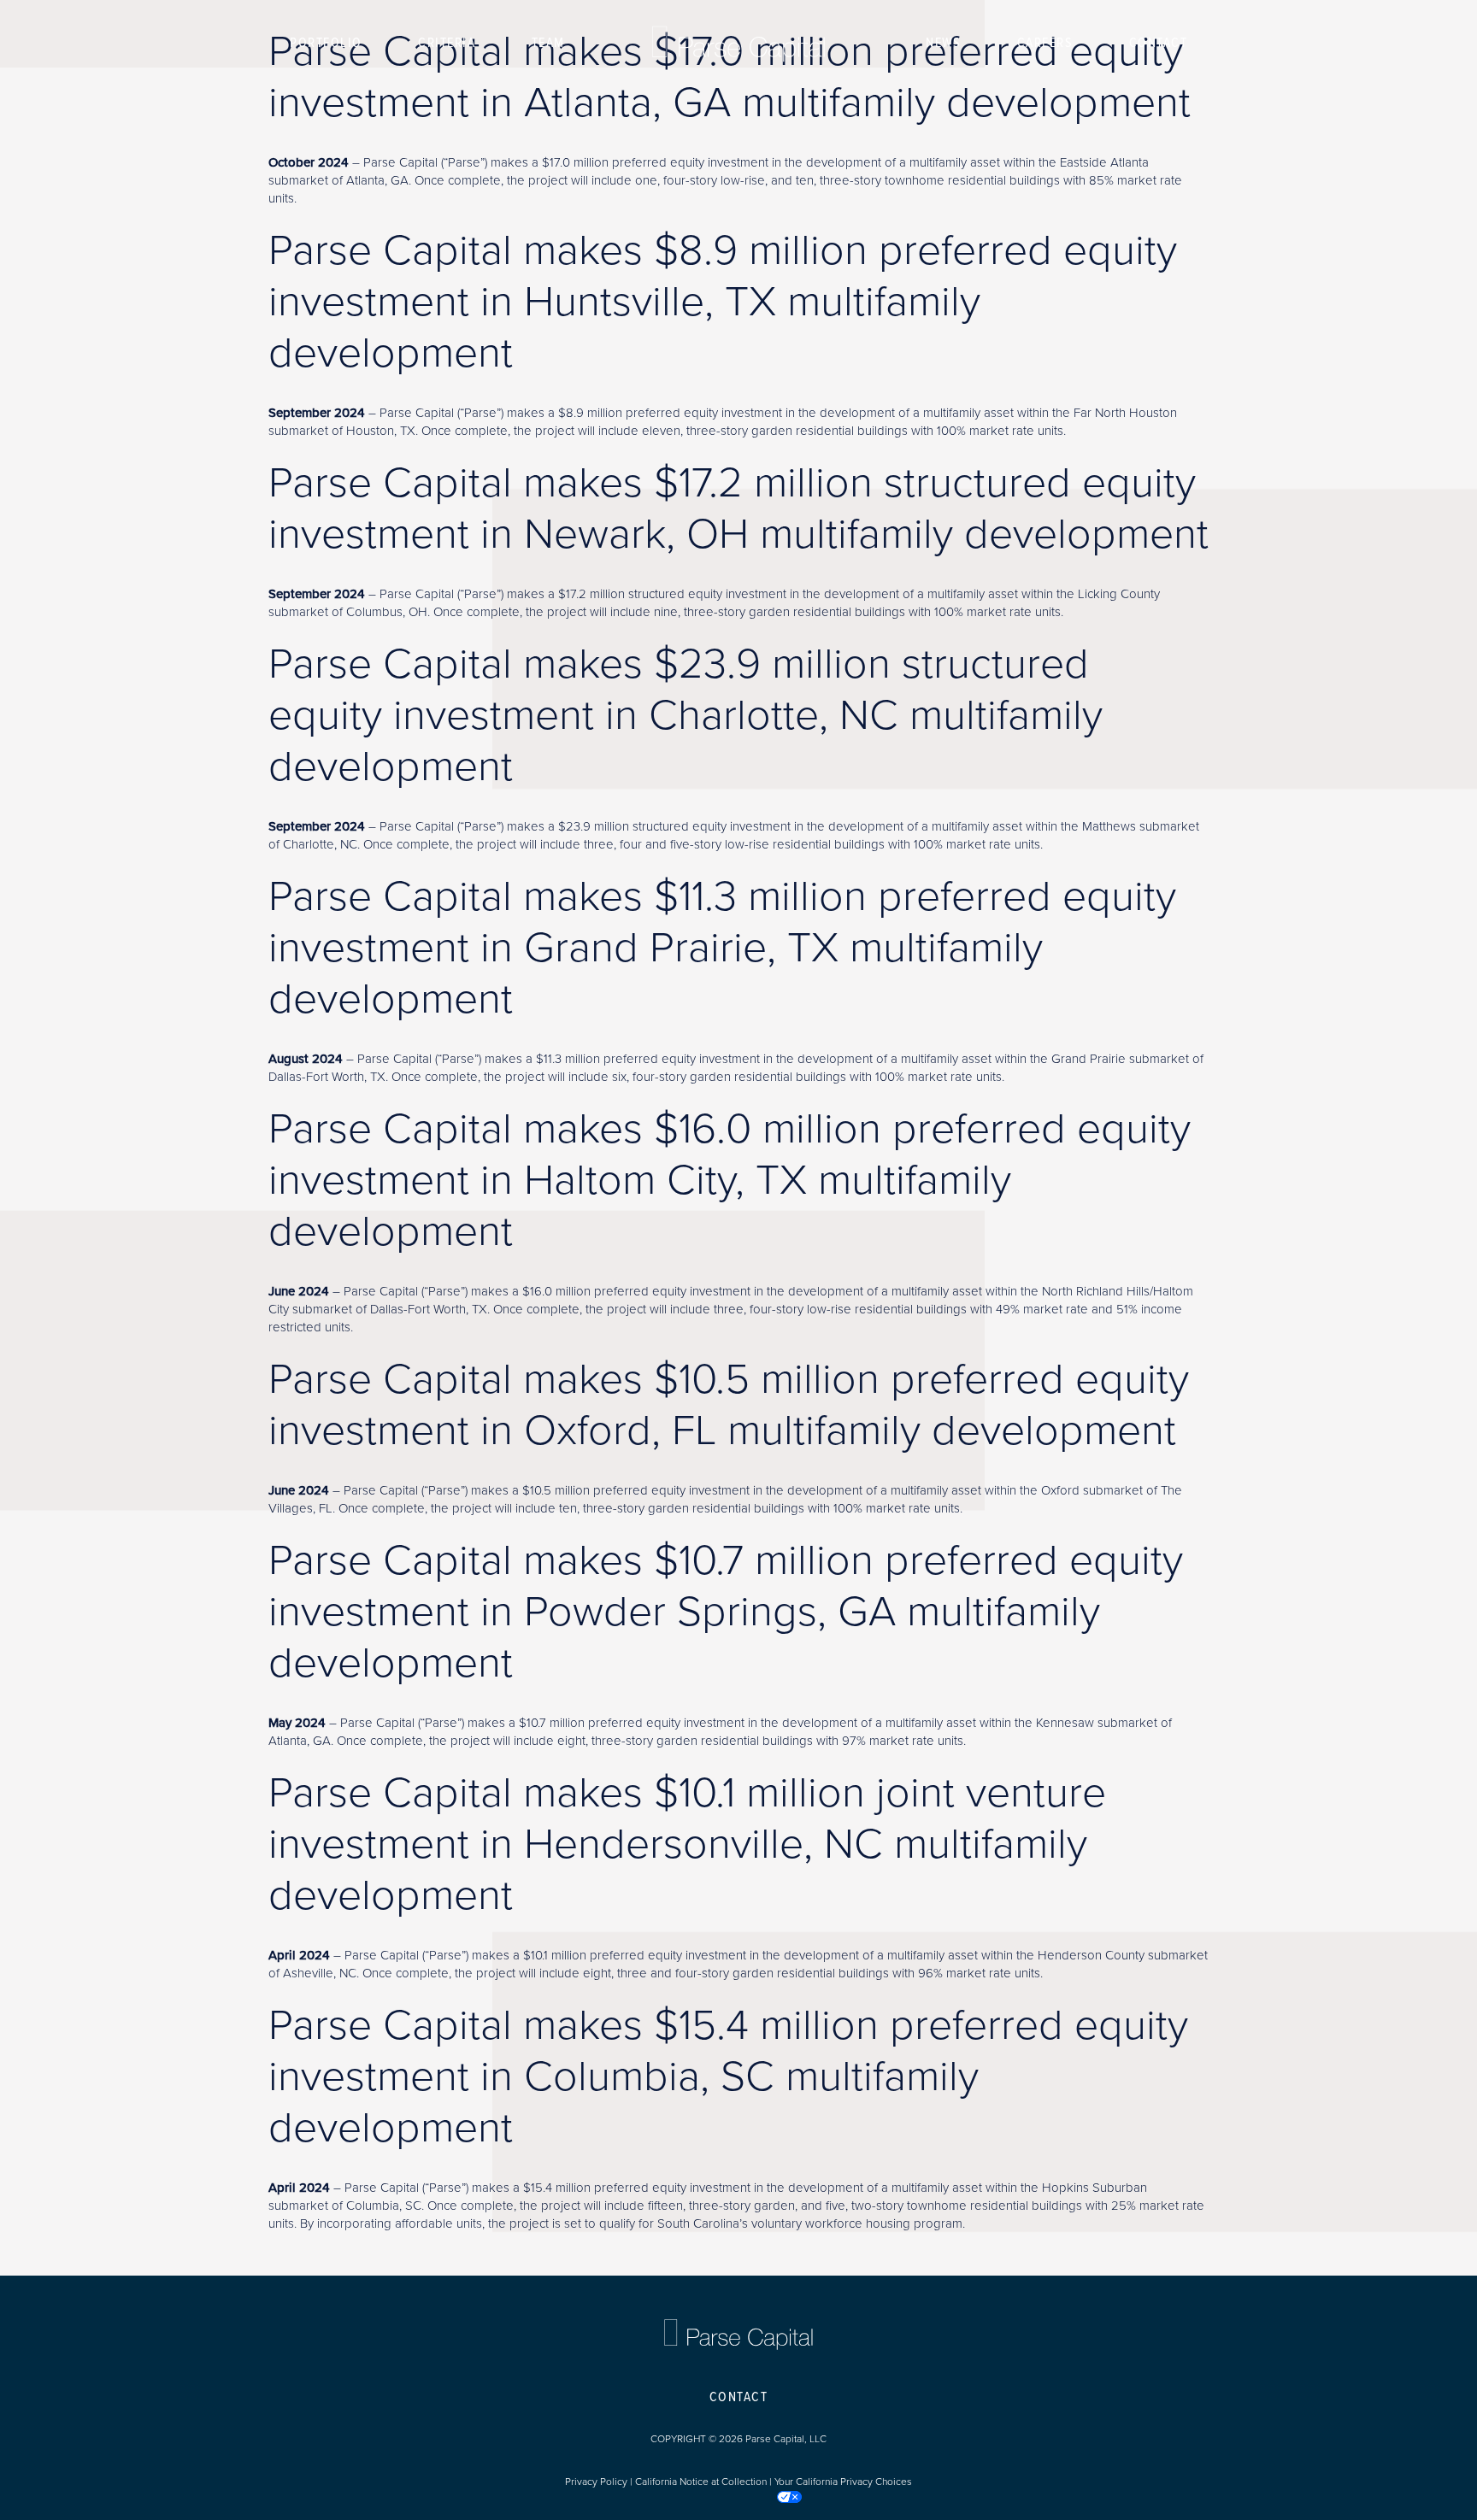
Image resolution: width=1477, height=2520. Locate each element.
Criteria (447, 43)
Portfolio (326, 43)
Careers (1045, 43)
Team (548, 43)
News (943, 43)
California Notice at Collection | (705, 2482)
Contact (1159, 43)
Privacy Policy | (600, 2482)
